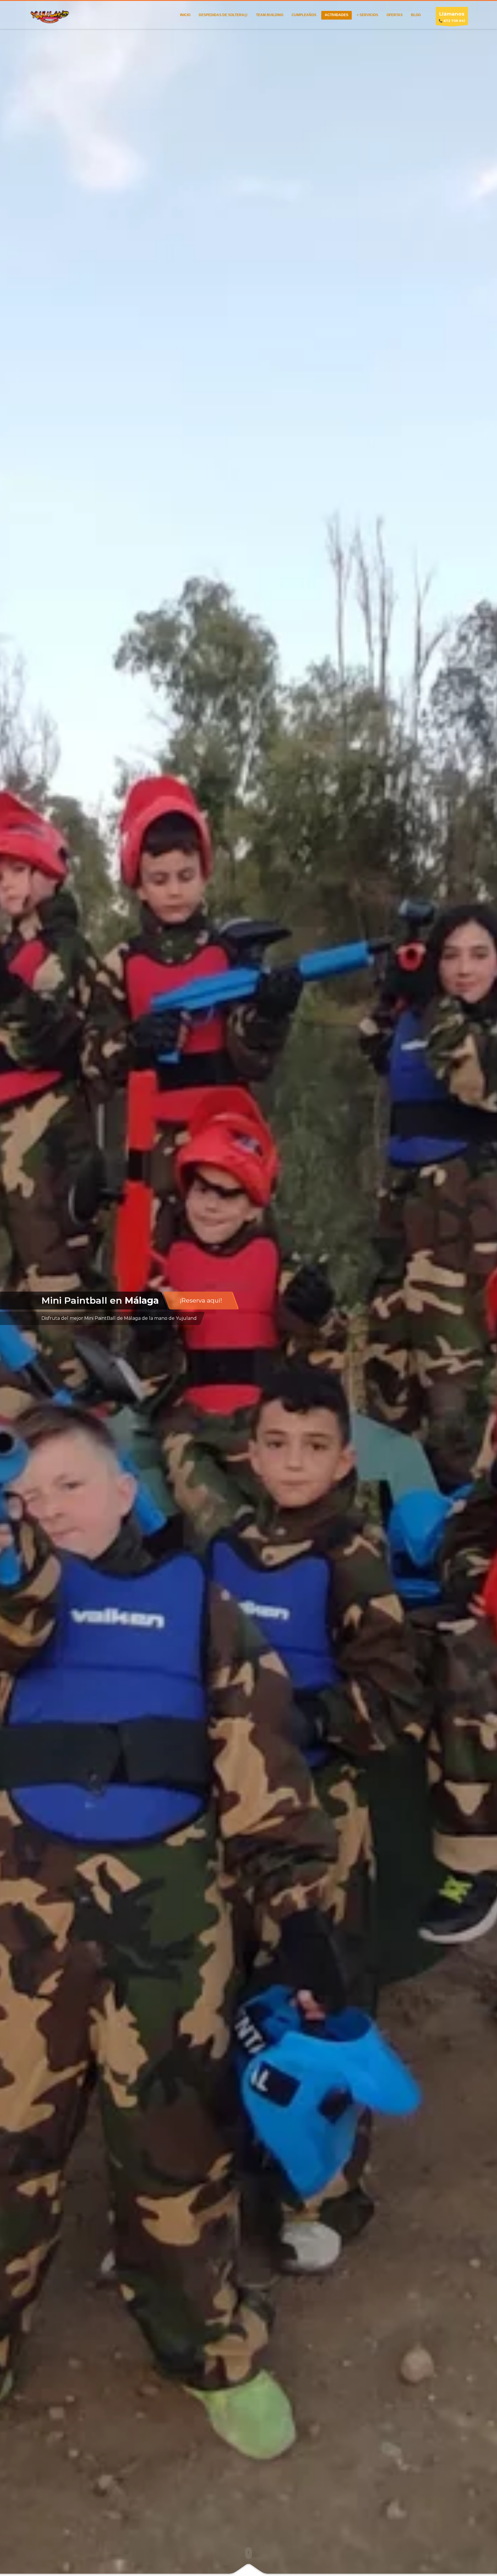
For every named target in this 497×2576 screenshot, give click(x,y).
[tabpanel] (248, 1288)
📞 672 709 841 (452, 17)
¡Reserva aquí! (201, 1300)
